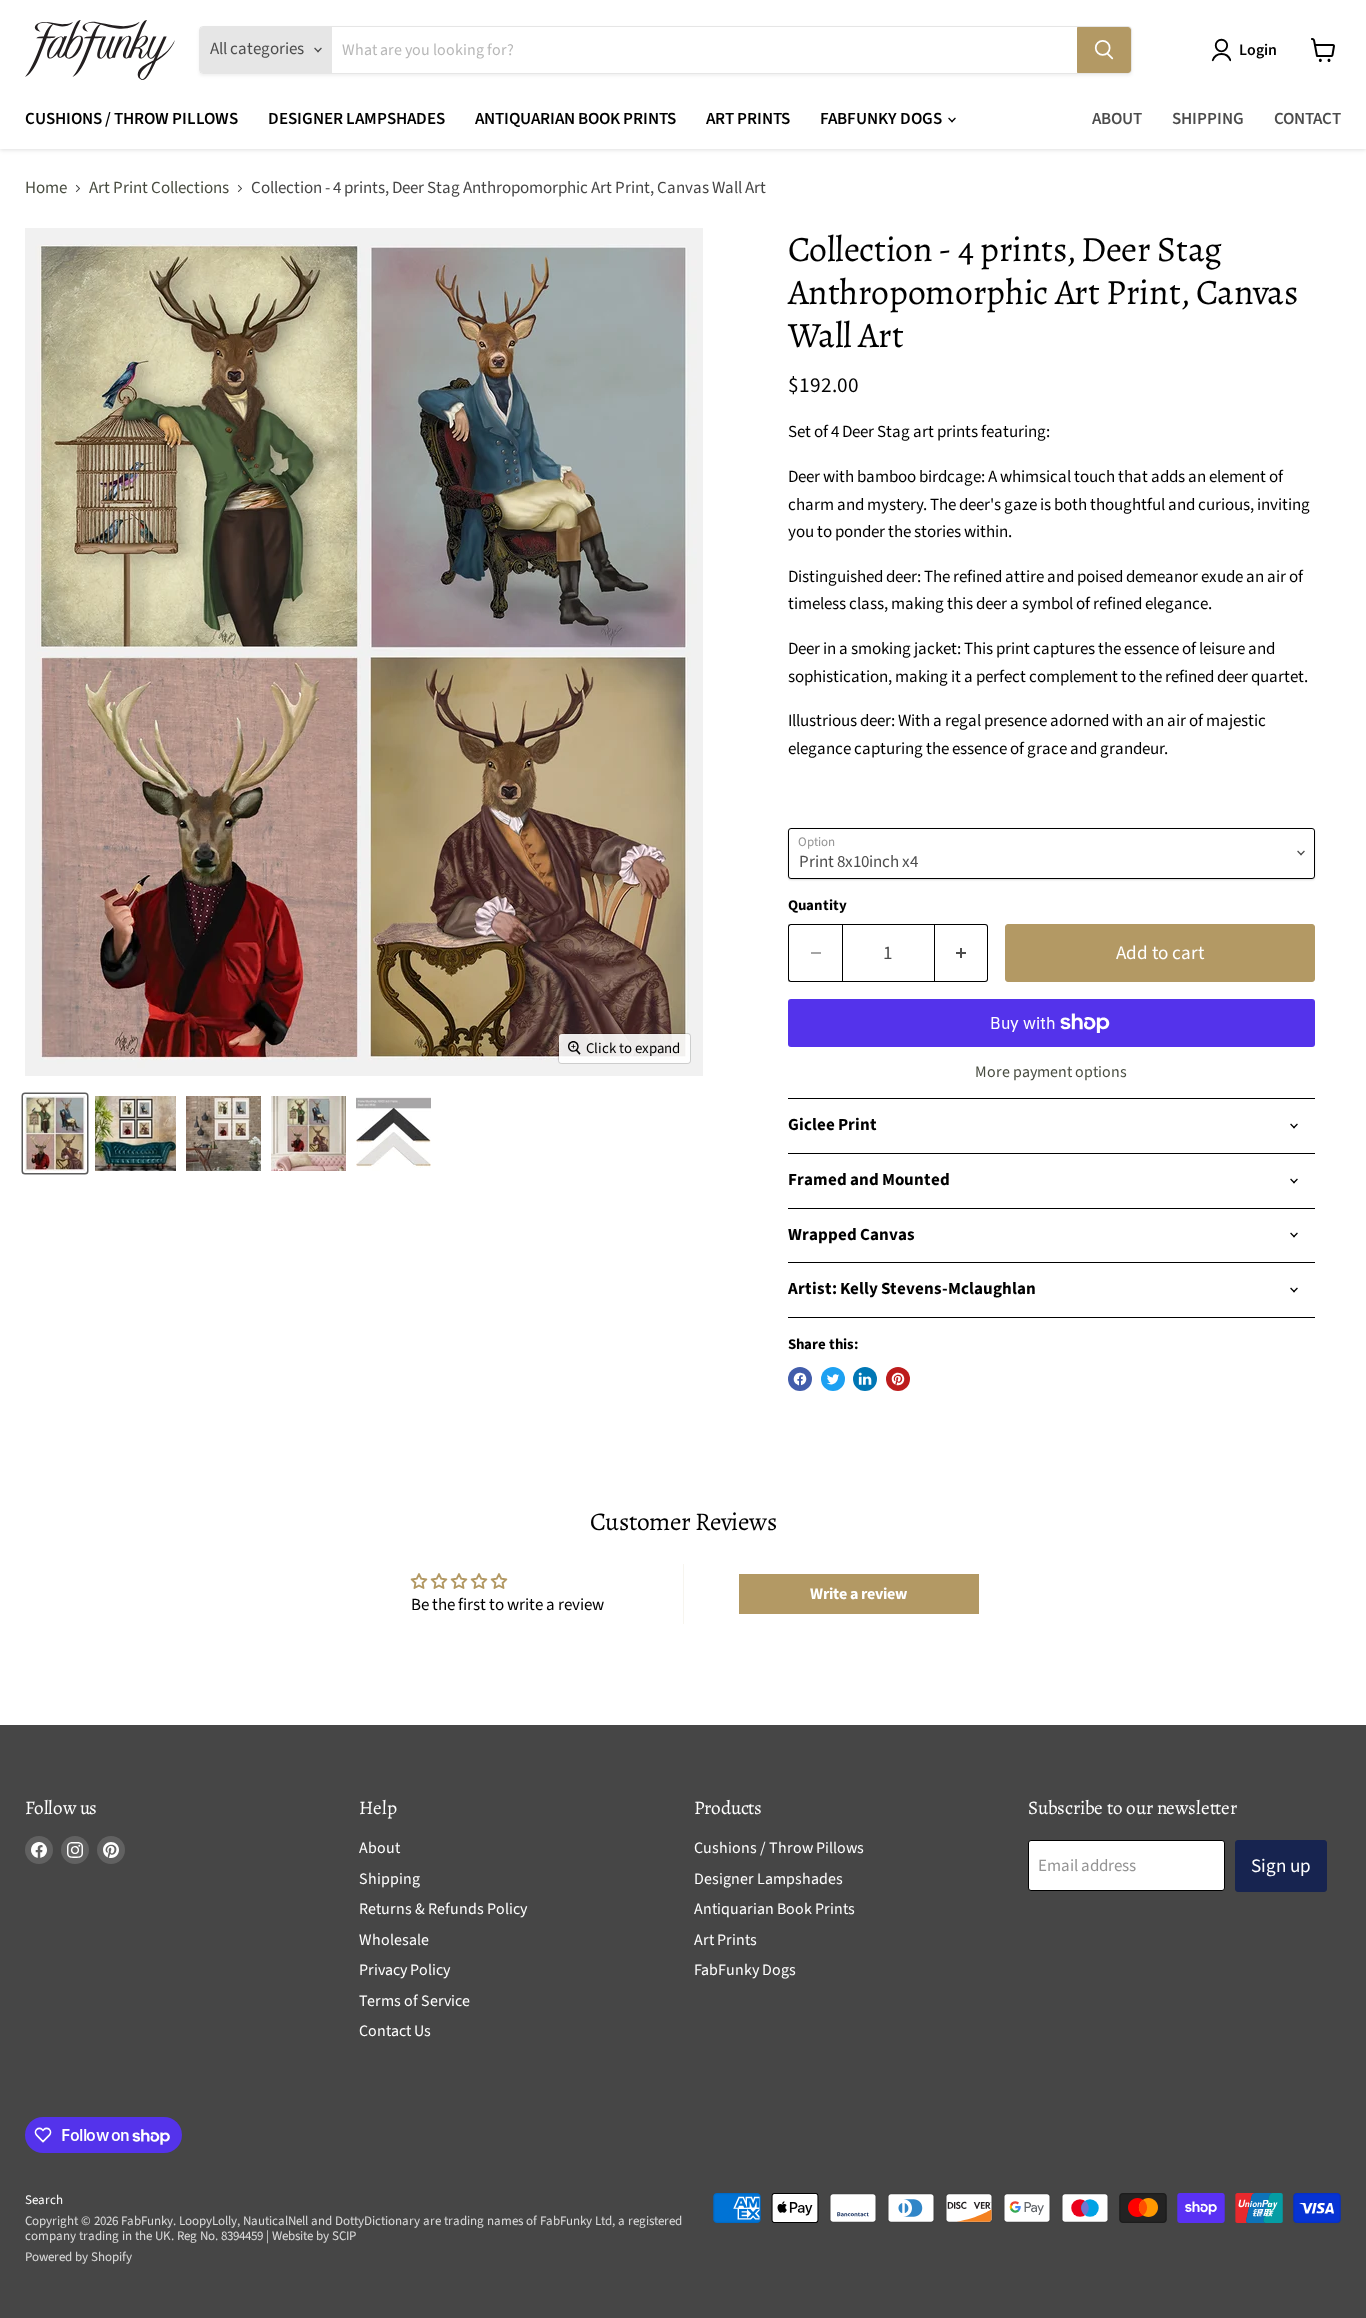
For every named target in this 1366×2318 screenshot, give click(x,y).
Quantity (817, 905)
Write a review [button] (858, 1594)
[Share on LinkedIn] (865, 1379)
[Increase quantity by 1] (962, 953)
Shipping (1208, 119)
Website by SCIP (314, 2236)
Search (44, 2200)
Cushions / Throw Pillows (131, 119)
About (1117, 119)
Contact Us (395, 2031)
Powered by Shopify (78, 2257)
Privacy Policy (404, 1970)
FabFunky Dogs (882, 119)
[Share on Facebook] (800, 1379)
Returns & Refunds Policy (443, 1909)
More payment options (1051, 1072)
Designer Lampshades (356, 119)
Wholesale (394, 1940)
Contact (1307, 119)
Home (46, 189)
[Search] (1104, 50)
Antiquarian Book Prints (575, 119)
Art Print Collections (159, 189)
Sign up (1281, 1866)
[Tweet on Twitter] (833, 1379)
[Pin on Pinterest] (898, 1379)
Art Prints (748, 119)
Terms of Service (414, 2001)
